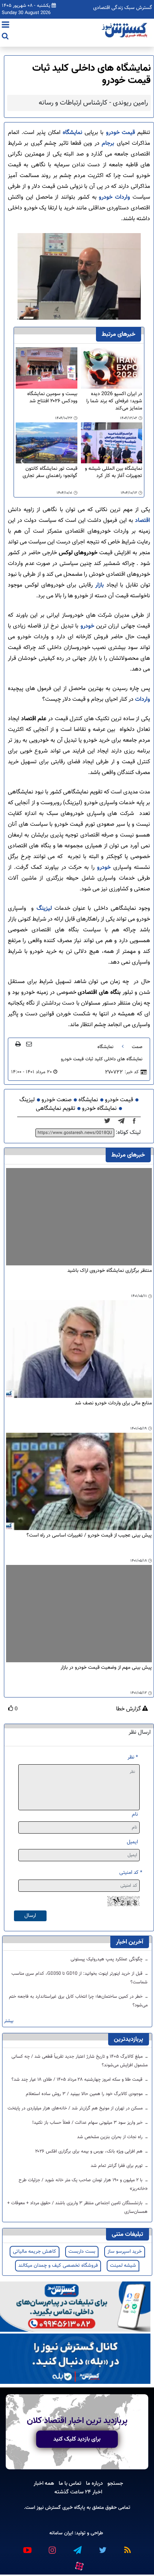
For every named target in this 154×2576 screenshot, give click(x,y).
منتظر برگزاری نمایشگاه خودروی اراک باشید (110, 1271)
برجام (107, 143)
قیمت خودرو (121, 133)
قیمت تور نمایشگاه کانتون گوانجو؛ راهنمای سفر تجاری (50, 472)
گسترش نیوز (48, 2508)
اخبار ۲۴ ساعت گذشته (78, 2492)
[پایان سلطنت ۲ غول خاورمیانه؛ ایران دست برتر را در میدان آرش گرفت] (123, 1121)
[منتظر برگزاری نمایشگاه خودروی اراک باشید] (79, 1217)
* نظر (133, 1757)
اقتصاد (142, 521)
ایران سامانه (61, 2533)
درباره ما (94, 2483)
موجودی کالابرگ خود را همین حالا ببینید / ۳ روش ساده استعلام (85, 2094)
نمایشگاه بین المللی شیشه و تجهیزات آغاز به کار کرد (114, 472)
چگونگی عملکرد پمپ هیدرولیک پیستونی (107, 1959)
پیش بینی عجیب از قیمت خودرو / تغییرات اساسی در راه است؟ (89, 1536)
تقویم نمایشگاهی (56, 1109)
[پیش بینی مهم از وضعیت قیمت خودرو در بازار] (79, 1614)
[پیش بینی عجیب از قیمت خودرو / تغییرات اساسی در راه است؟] (79, 1482)
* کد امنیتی (131, 1873)
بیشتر (9, 2021)
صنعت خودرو (57, 1100)
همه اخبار (44, 2483)
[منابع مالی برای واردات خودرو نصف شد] (79, 1349)
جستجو (115, 2483)
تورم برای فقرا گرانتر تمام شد (117, 2166)
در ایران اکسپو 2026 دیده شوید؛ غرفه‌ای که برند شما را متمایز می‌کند (114, 401)
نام (135, 1814)
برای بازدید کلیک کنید (77, 2439)
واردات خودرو (115, 197)
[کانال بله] (75, 2359)
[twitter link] (102, 2547)
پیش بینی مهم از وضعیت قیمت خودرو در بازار (106, 1668)
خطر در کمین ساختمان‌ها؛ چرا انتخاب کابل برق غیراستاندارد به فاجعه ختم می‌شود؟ (78, 2001)
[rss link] (127, 2547)
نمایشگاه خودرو (99, 1109)
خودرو (87, 626)
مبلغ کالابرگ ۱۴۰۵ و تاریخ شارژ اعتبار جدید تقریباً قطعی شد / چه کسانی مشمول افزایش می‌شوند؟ (80, 2061)
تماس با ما (70, 2483)
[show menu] (6, 26)
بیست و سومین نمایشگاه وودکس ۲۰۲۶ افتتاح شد (52, 398)
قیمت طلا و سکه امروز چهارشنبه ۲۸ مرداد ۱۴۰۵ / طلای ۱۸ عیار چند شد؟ (78, 2080)
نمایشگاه (71, 133)
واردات (142, 699)
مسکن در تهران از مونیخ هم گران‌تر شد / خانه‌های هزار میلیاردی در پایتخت (76, 2108)
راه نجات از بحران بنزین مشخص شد (110, 2137)
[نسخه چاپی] (18, 1044)
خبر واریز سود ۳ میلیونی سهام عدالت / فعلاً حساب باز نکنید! (88, 2123)
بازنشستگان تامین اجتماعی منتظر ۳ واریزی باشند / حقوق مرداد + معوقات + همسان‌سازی (77, 2207)
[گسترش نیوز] (125, 31)
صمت (137, 1047)
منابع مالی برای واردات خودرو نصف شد (113, 1403)
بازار (98, 585)
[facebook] (136, 1121)
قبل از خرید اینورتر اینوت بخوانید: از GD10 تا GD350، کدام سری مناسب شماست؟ (80, 1978)
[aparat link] (79, 2565)
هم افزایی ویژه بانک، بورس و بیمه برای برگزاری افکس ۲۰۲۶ (90, 2151)
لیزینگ (43, 909)
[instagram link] (52, 2547)
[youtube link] (27, 2547)
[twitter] (109, 1121)
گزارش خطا (129, 1709)
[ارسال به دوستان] (29, 1044)
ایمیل (132, 1842)
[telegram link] (77, 2547)
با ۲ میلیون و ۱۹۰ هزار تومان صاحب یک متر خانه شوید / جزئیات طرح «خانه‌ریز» (83, 2184)
